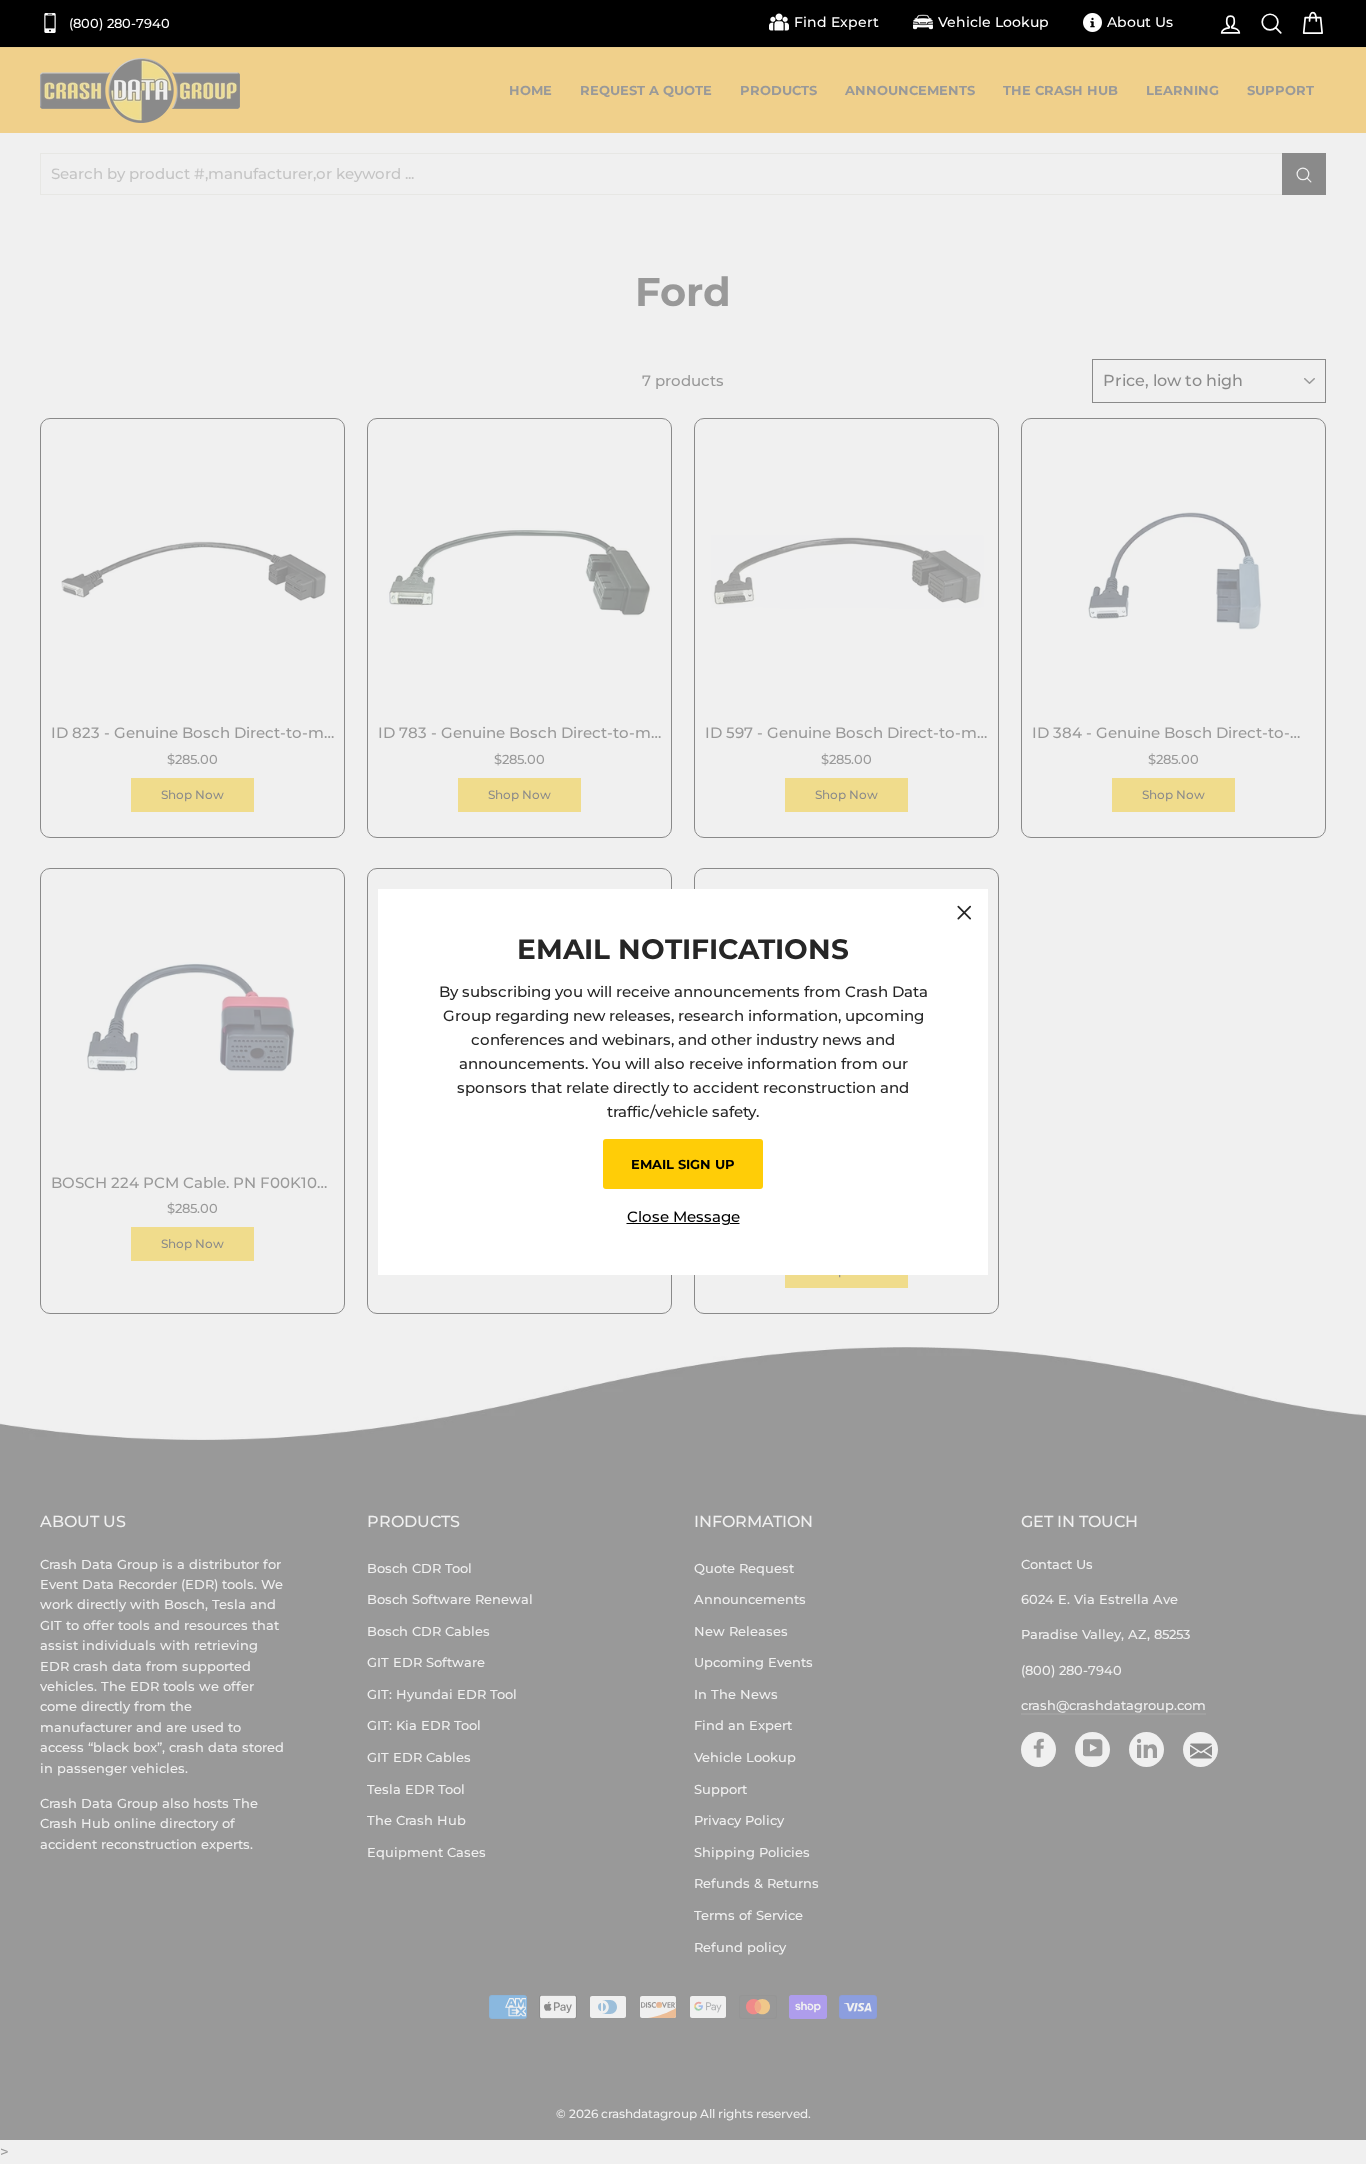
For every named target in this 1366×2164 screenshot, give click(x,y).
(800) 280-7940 (117, 23)
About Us (1140, 22)
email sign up (683, 1164)
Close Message (683, 1216)
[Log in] (1225, 23)
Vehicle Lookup (993, 22)
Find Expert (836, 22)
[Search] (1266, 23)
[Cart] (1307, 23)
